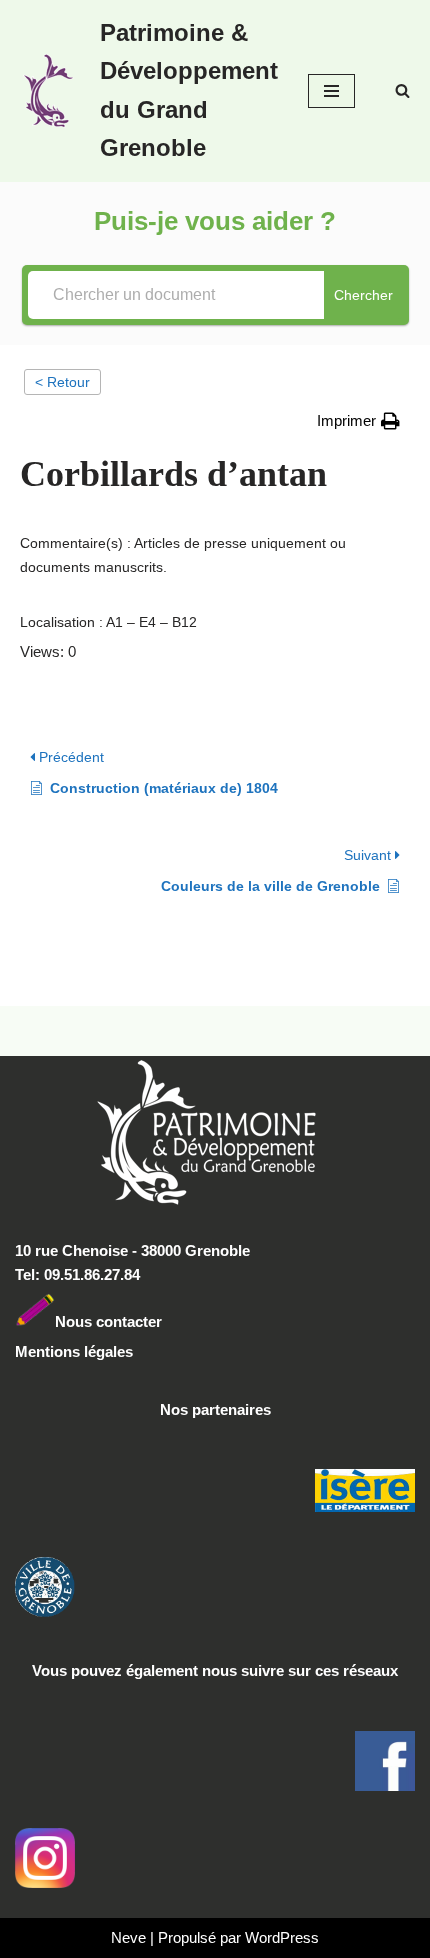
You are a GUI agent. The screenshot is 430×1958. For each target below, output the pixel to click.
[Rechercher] (402, 90)
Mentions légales (74, 1351)
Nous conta (95, 1321)
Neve (128, 1937)
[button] (358, 421)
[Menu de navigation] (331, 91)
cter (148, 1321)
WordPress (282, 1937)
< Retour (62, 382)
